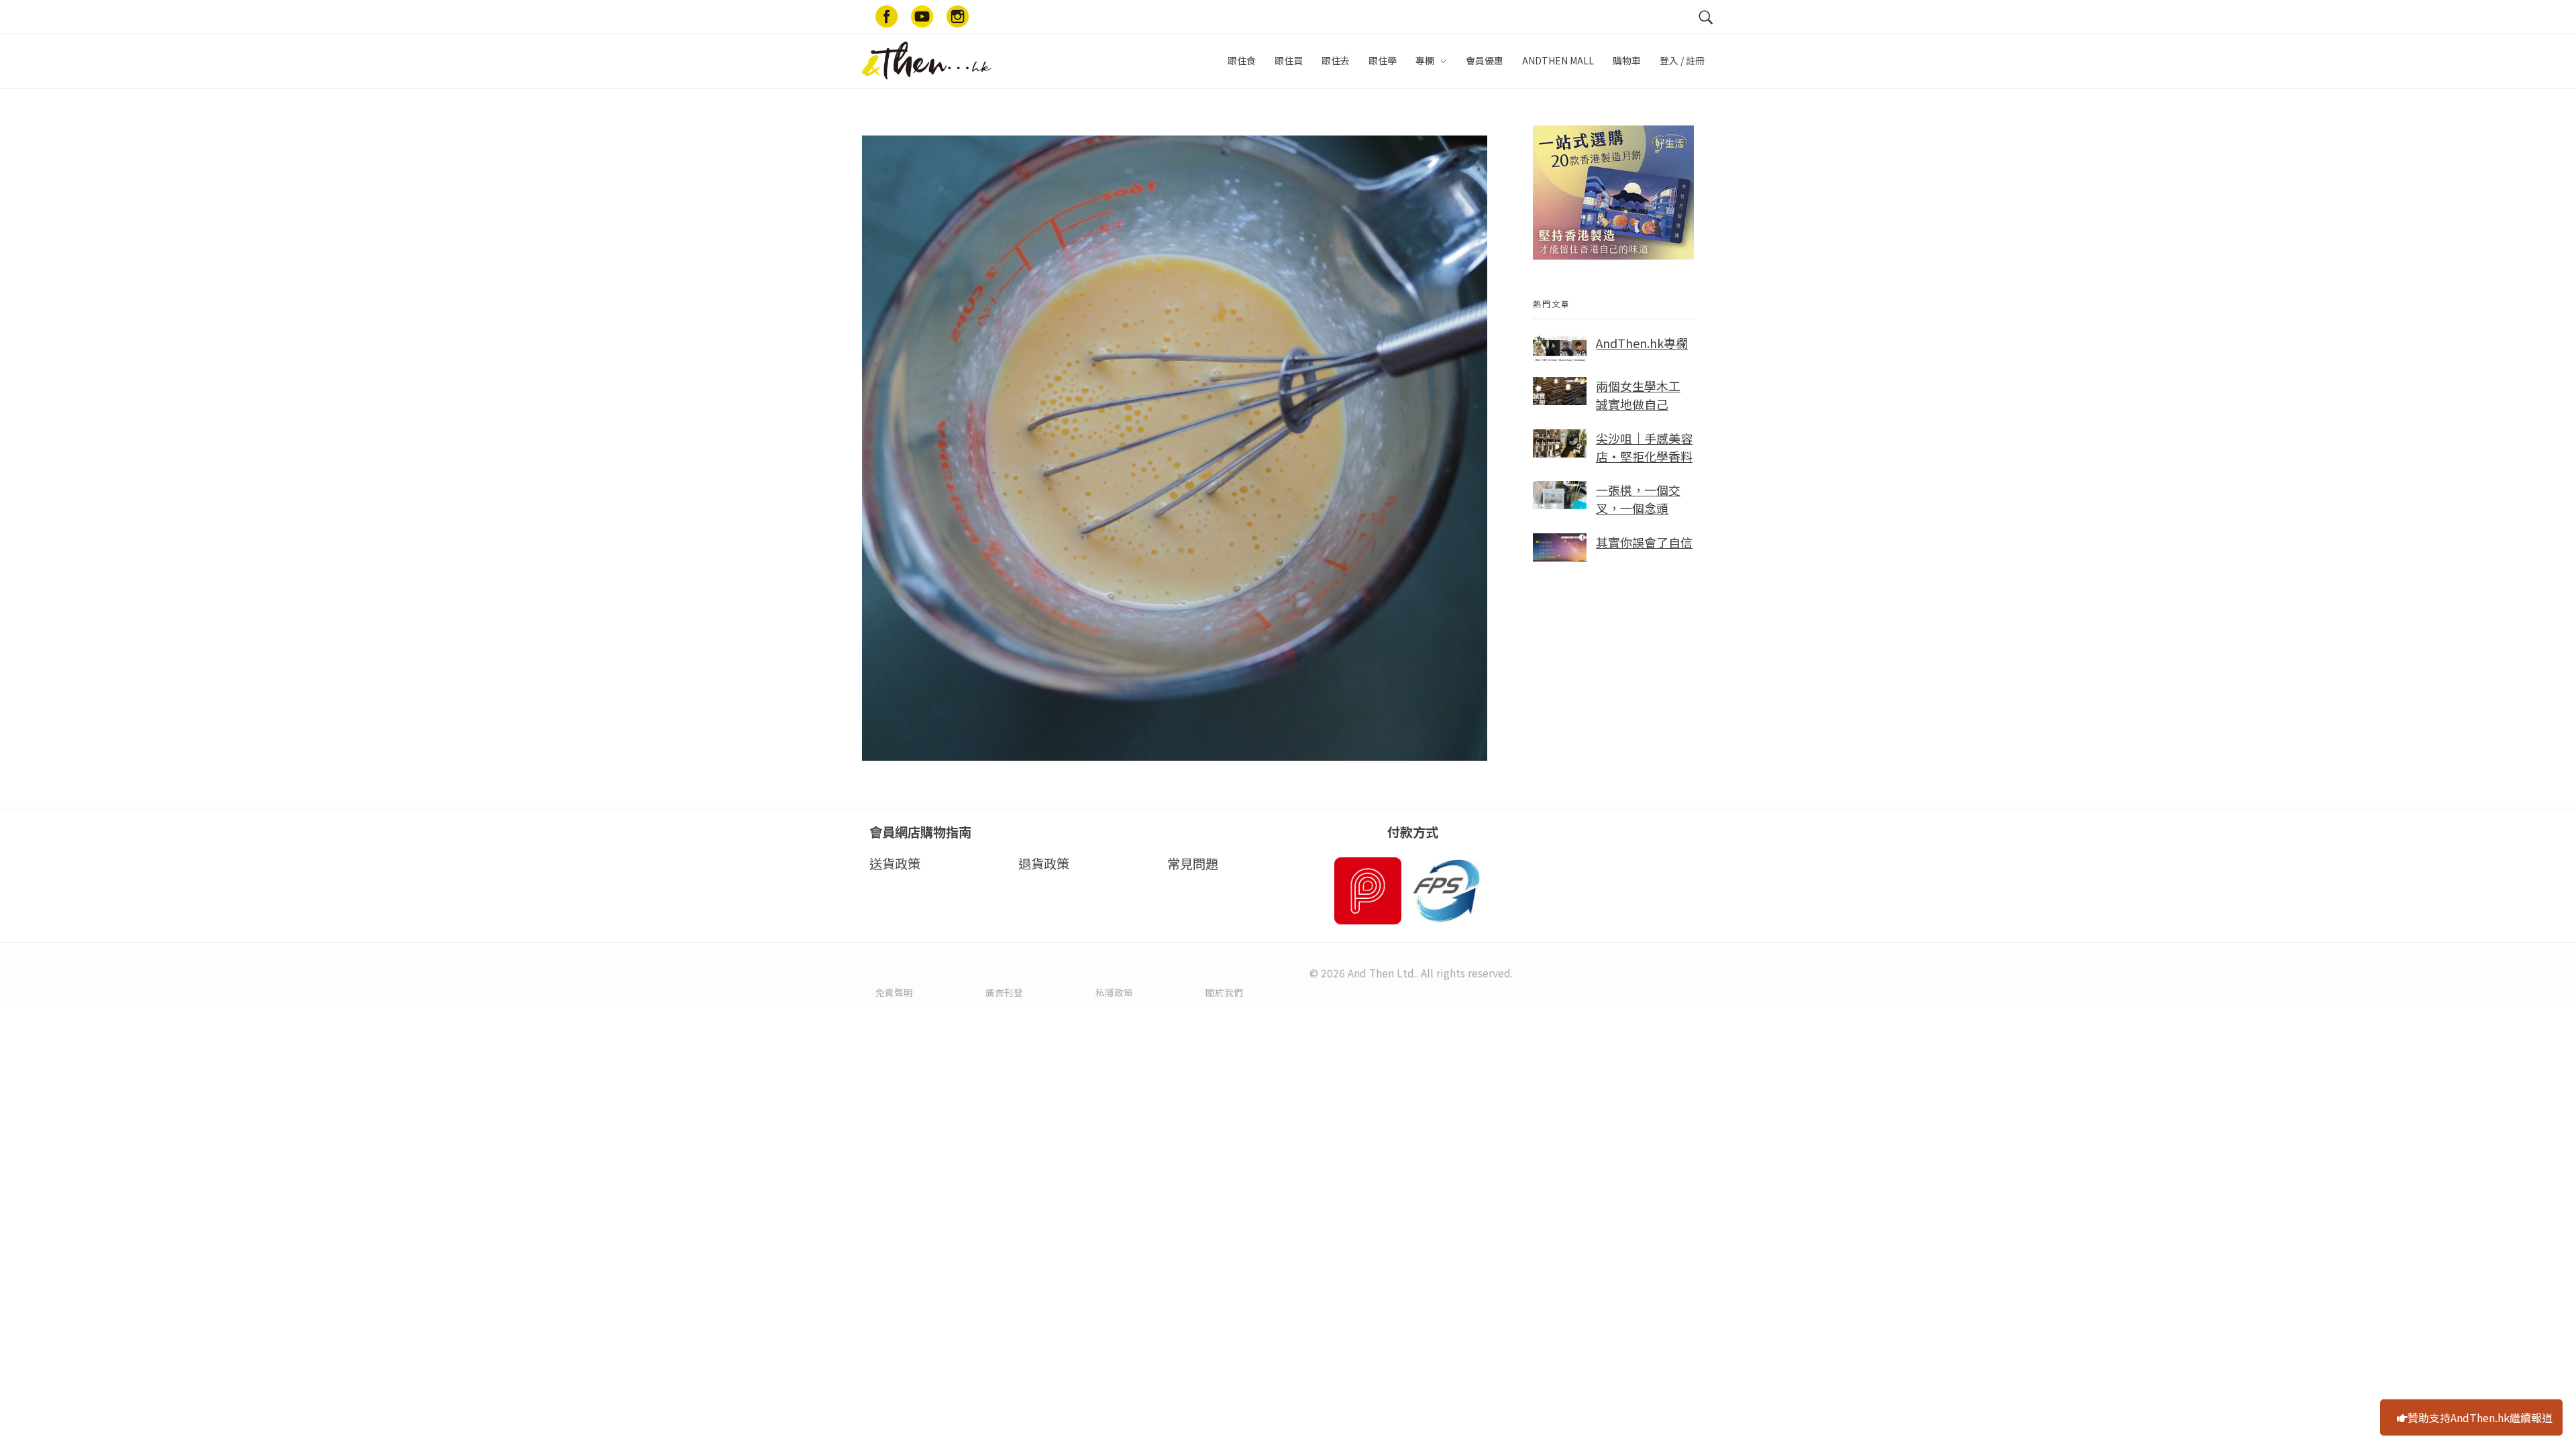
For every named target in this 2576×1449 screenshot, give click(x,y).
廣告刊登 (1004, 992)
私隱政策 (1114, 992)
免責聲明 (894, 992)
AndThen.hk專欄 (1642, 343)
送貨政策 (895, 863)
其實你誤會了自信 (1644, 542)
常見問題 (1193, 863)
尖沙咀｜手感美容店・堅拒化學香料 (1644, 447)
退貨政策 (1044, 863)
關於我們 (1224, 992)
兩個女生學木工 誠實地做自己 (1638, 395)
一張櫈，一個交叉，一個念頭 (1638, 499)
